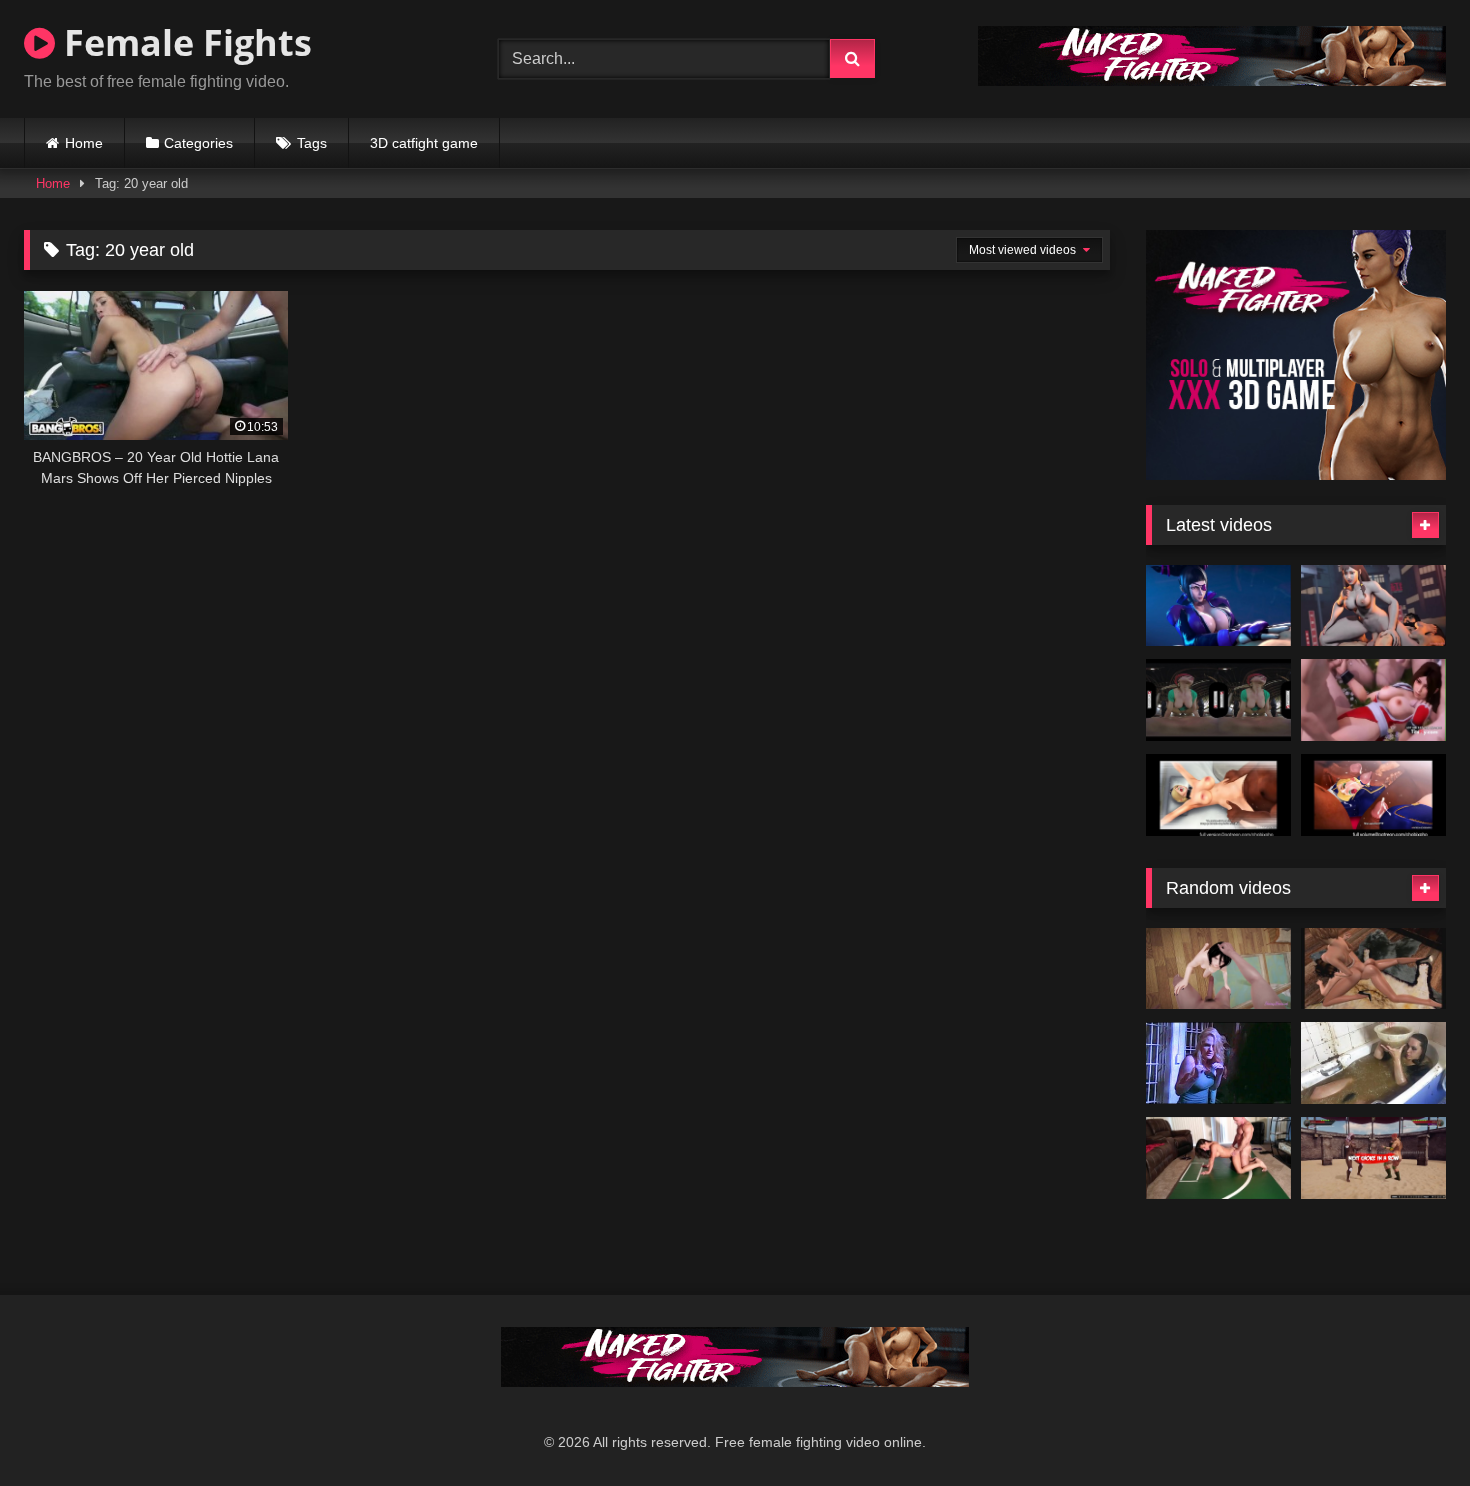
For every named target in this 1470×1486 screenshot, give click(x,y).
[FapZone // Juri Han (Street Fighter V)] (1218, 606)
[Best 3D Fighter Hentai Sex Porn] (1373, 700)
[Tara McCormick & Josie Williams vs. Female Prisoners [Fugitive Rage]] (1218, 1063)
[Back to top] (1408, 1426)
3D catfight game (424, 143)
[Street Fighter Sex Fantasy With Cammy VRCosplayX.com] (1218, 700)
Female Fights (183, 42)
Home (84, 143)
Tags (312, 143)
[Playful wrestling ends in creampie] (1218, 1158)
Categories (198, 143)
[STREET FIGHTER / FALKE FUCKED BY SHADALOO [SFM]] (1218, 795)
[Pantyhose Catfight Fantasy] (1373, 969)
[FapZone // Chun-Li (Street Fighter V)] (1373, 606)
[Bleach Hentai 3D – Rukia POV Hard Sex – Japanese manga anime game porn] (1218, 969)
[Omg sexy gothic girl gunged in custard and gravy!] (1373, 1063)
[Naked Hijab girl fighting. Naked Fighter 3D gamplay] (1373, 1158)
